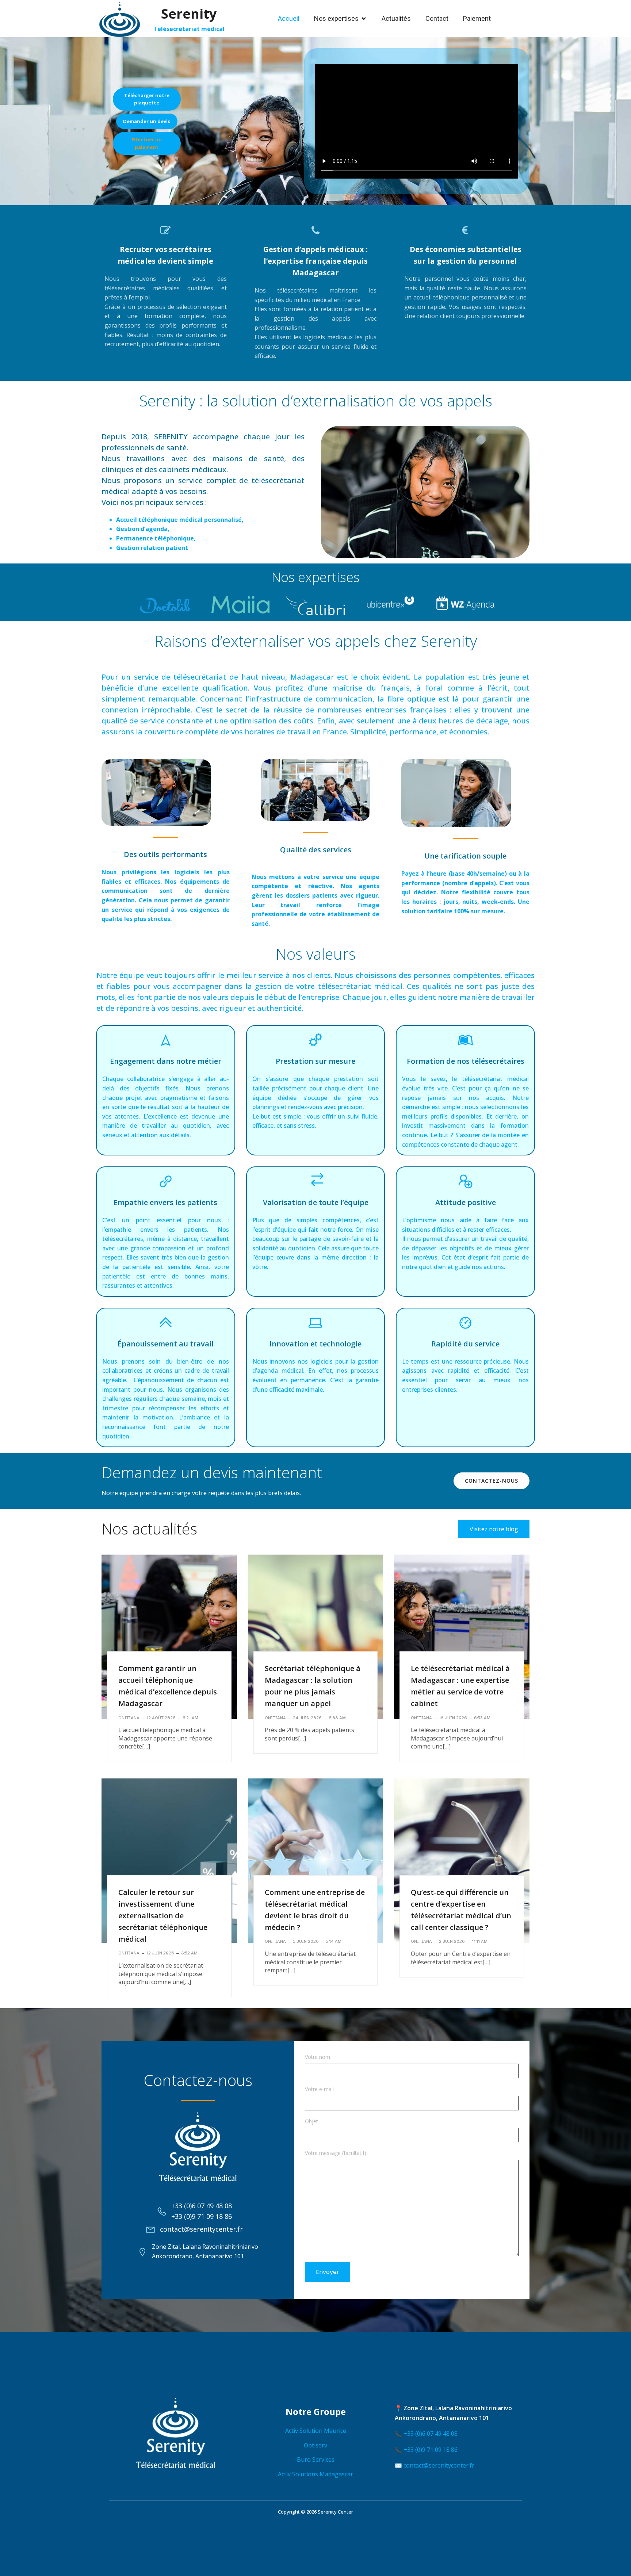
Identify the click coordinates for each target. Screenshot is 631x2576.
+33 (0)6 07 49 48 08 (431, 2434)
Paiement (477, 18)
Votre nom (318, 2057)
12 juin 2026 (160, 1953)
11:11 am (480, 1941)
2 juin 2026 (452, 1941)
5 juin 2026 (306, 1941)
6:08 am (337, 1718)
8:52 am (189, 1953)
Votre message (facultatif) (336, 2153)
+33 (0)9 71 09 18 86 (431, 2450)
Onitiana (129, 1718)
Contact (437, 18)
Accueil (289, 18)
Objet (311, 2121)
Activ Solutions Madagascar (315, 2474)
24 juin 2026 (307, 1718)
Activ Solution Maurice (316, 2431)
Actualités (396, 18)
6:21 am (190, 1718)
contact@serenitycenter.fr (439, 2465)
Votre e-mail (319, 2089)
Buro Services (316, 2460)
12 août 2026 (161, 1718)
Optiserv (315, 2445)
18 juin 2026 (453, 1718)
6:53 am (482, 1718)
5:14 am (334, 1941)
